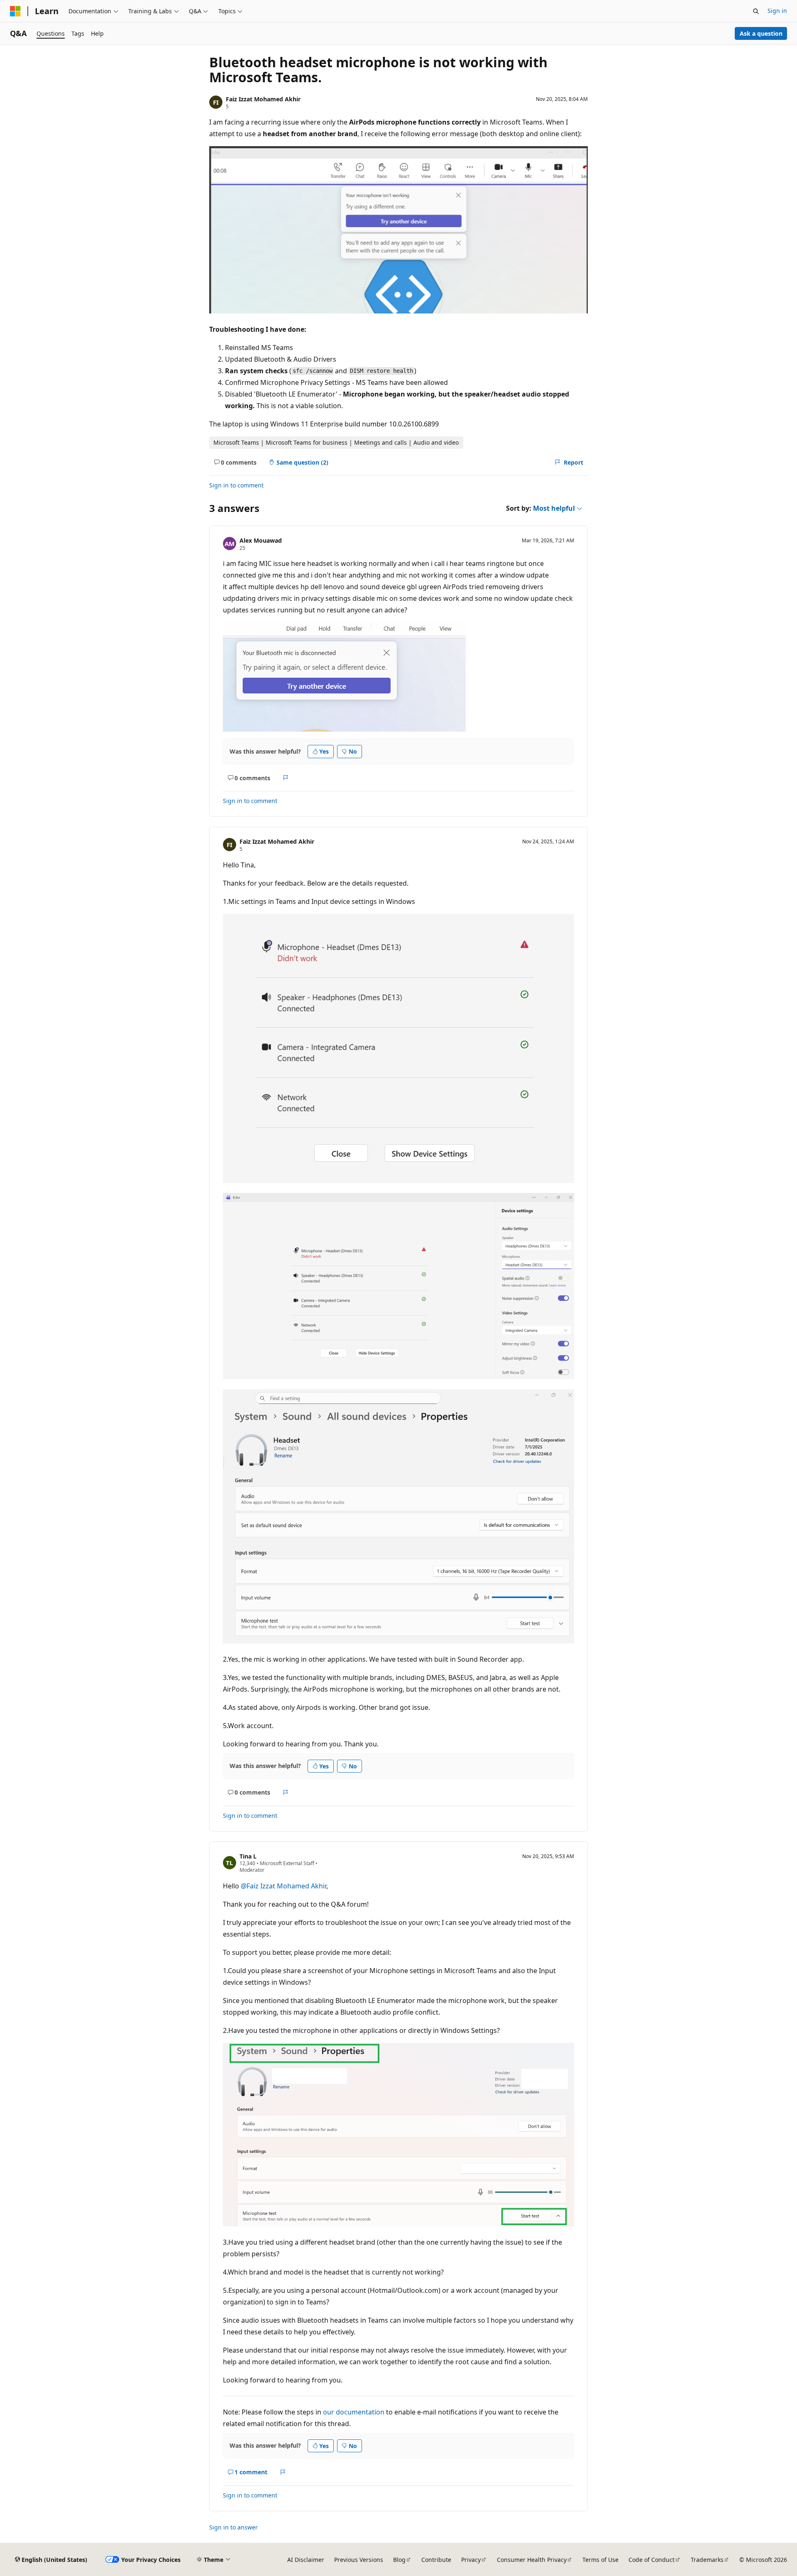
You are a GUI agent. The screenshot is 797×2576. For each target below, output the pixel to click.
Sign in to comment (236, 485)
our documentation (354, 2412)
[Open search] (756, 11)
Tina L (248, 1856)
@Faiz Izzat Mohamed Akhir (284, 1886)
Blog (399, 2560)
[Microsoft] (15, 11)
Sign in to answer (233, 2527)
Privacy (471, 2560)
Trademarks (707, 2560)
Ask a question (761, 33)
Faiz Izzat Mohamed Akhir (263, 99)
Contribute (436, 2560)
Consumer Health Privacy (532, 2560)
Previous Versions (359, 2560)
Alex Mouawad (261, 540)
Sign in (777, 11)
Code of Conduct (652, 2560)
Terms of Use (600, 2560)
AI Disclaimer (306, 2560)
